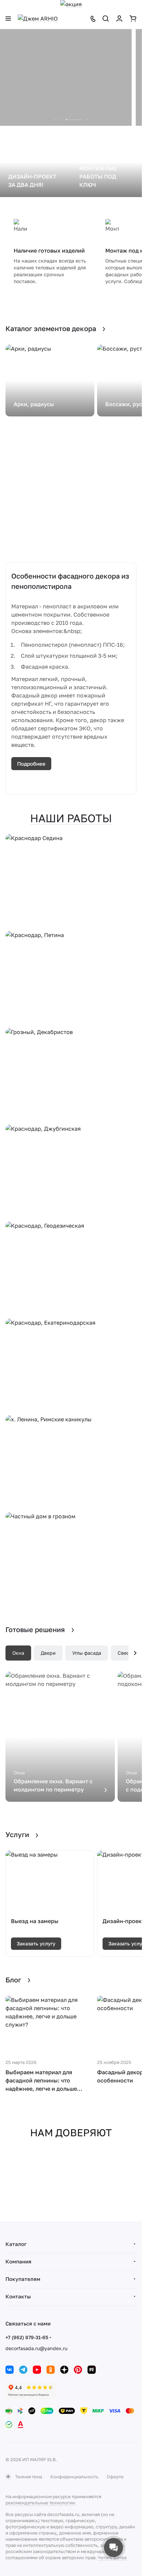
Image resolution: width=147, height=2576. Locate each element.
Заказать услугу (36, 1943)
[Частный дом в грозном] (71, 1559)
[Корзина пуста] (133, 19)
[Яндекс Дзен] (64, 2370)
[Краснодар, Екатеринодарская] (71, 1366)
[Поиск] (106, 19)
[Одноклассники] (51, 2370)
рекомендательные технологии (40, 2503)
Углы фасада (87, 1653)
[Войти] (119, 19)
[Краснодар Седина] (71, 881)
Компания (18, 2261)
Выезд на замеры (35, 1921)
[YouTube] (37, 2370)
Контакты (18, 2296)
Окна (18, 1653)
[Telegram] (23, 2370)
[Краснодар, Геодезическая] (71, 1269)
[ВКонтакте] (10, 2370)
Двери (48, 1653)
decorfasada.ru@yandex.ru (36, 2348)
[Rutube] (92, 2370)
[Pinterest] (78, 2370)
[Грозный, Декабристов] (71, 1075)
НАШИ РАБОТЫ (71, 818)
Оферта (115, 2477)
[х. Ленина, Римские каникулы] (71, 1462)
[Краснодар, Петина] (71, 978)
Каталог (16, 2244)
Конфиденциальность (74, 2477)
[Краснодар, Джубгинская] (71, 1172)
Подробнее (31, 764)
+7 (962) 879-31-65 (27, 2337)
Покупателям (23, 2279)
